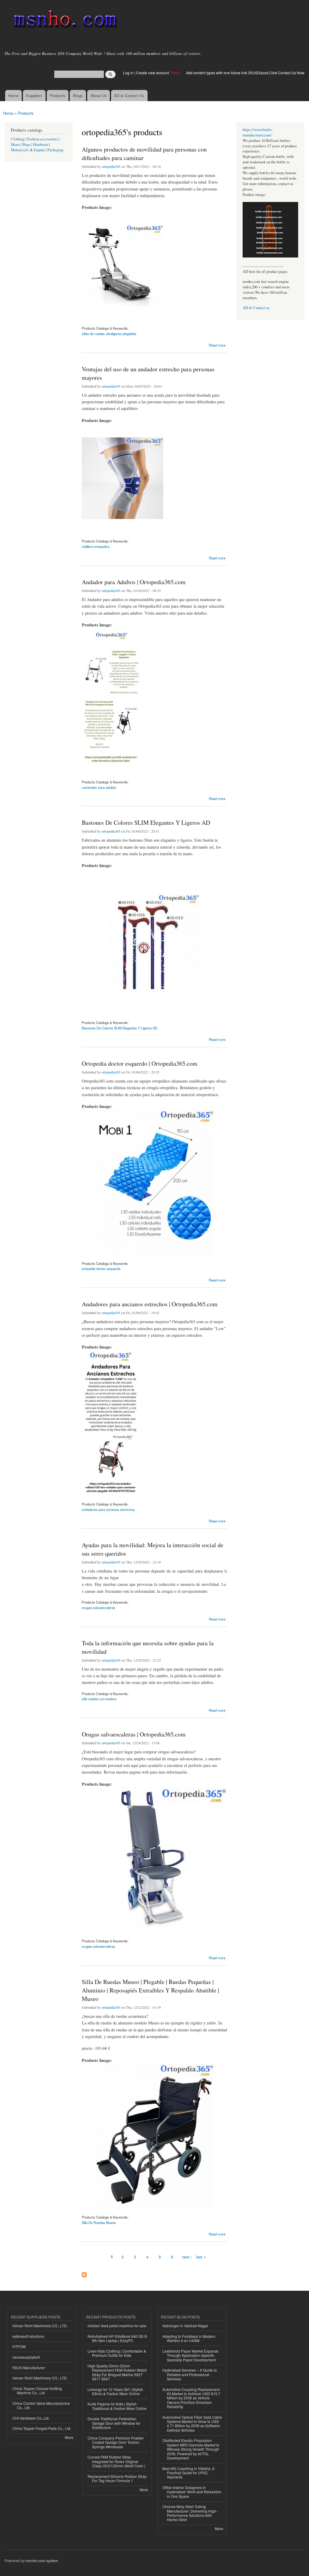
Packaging (55, 150)
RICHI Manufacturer (29, 2368)
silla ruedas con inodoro (99, 1699)
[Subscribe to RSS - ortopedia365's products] (84, 2273)
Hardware (41, 144)
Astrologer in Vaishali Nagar (185, 2326)
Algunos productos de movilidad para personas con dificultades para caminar (144, 154)
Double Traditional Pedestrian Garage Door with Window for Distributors (114, 2423)
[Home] (64, 20)
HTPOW (19, 2346)
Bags (27, 144)
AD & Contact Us (129, 96)
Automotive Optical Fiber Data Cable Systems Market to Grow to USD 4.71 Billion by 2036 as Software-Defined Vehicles (192, 2424)
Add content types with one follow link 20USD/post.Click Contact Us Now (245, 73)
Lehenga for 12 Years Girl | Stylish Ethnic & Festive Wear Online (115, 2391)
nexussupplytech (26, 2357)
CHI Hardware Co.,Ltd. (31, 2418)
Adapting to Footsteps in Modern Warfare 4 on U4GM (189, 2338)
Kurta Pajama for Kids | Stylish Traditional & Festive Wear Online (117, 2406)
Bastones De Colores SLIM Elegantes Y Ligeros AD (146, 822)
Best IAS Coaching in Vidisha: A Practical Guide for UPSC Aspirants (188, 2473)
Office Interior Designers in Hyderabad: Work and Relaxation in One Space (192, 2492)
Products (58, 96)
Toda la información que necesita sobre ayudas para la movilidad (148, 1647)
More (69, 2437)
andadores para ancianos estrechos (108, 1509)
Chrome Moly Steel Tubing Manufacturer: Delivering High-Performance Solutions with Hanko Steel (190, 2513)
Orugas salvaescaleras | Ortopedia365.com (134, 1734)
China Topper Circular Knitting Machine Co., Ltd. (37, 2390)
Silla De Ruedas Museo (99, 2222)
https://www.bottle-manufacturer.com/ (258, 132)
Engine (39, 150)
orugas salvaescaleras (99, 1608)
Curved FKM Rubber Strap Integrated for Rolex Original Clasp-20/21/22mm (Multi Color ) (116, 2461)
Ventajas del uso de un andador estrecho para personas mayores (148, 373)
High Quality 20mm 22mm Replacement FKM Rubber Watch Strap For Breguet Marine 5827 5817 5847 (117, 2372)
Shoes (15, 144)
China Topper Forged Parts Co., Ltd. (42, 2428)
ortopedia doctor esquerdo (101, 1269)
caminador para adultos (99, 787)
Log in (128, 73)
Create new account (153, 73)
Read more (217, 345)
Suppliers (34, 96)
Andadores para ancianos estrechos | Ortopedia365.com (150, 1304)
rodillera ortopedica (96, 546)
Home (13, 96)
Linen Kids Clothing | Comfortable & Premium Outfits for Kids (117, 2353)
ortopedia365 (111, 166)
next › (187, 2257)
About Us (99, 96)
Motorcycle (20, 150)
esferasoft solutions (28, 2336)
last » (201, 2257)
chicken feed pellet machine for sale (117, 2326)
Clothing (18, 139)
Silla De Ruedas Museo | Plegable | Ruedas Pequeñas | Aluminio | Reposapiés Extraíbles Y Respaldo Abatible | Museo (150, 1990)
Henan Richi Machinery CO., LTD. (40, 2326)
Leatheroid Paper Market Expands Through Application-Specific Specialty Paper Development (190, 2355)
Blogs (78, 96)
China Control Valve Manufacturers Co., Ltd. (41, 2405)
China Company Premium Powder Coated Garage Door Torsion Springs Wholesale (116, 2442)
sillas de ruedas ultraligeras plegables (109, 334)
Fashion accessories (43, 139)
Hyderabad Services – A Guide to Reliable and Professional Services (190, 2374)
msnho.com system (42, 2560)
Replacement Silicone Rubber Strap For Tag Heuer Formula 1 (117, 2478)
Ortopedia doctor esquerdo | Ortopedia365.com (140, 1063)
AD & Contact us (256, 308)
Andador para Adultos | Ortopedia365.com (134, 582)
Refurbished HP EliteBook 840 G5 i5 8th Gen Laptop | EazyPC (117, 2338)
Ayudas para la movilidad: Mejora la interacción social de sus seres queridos (153, 1549)
